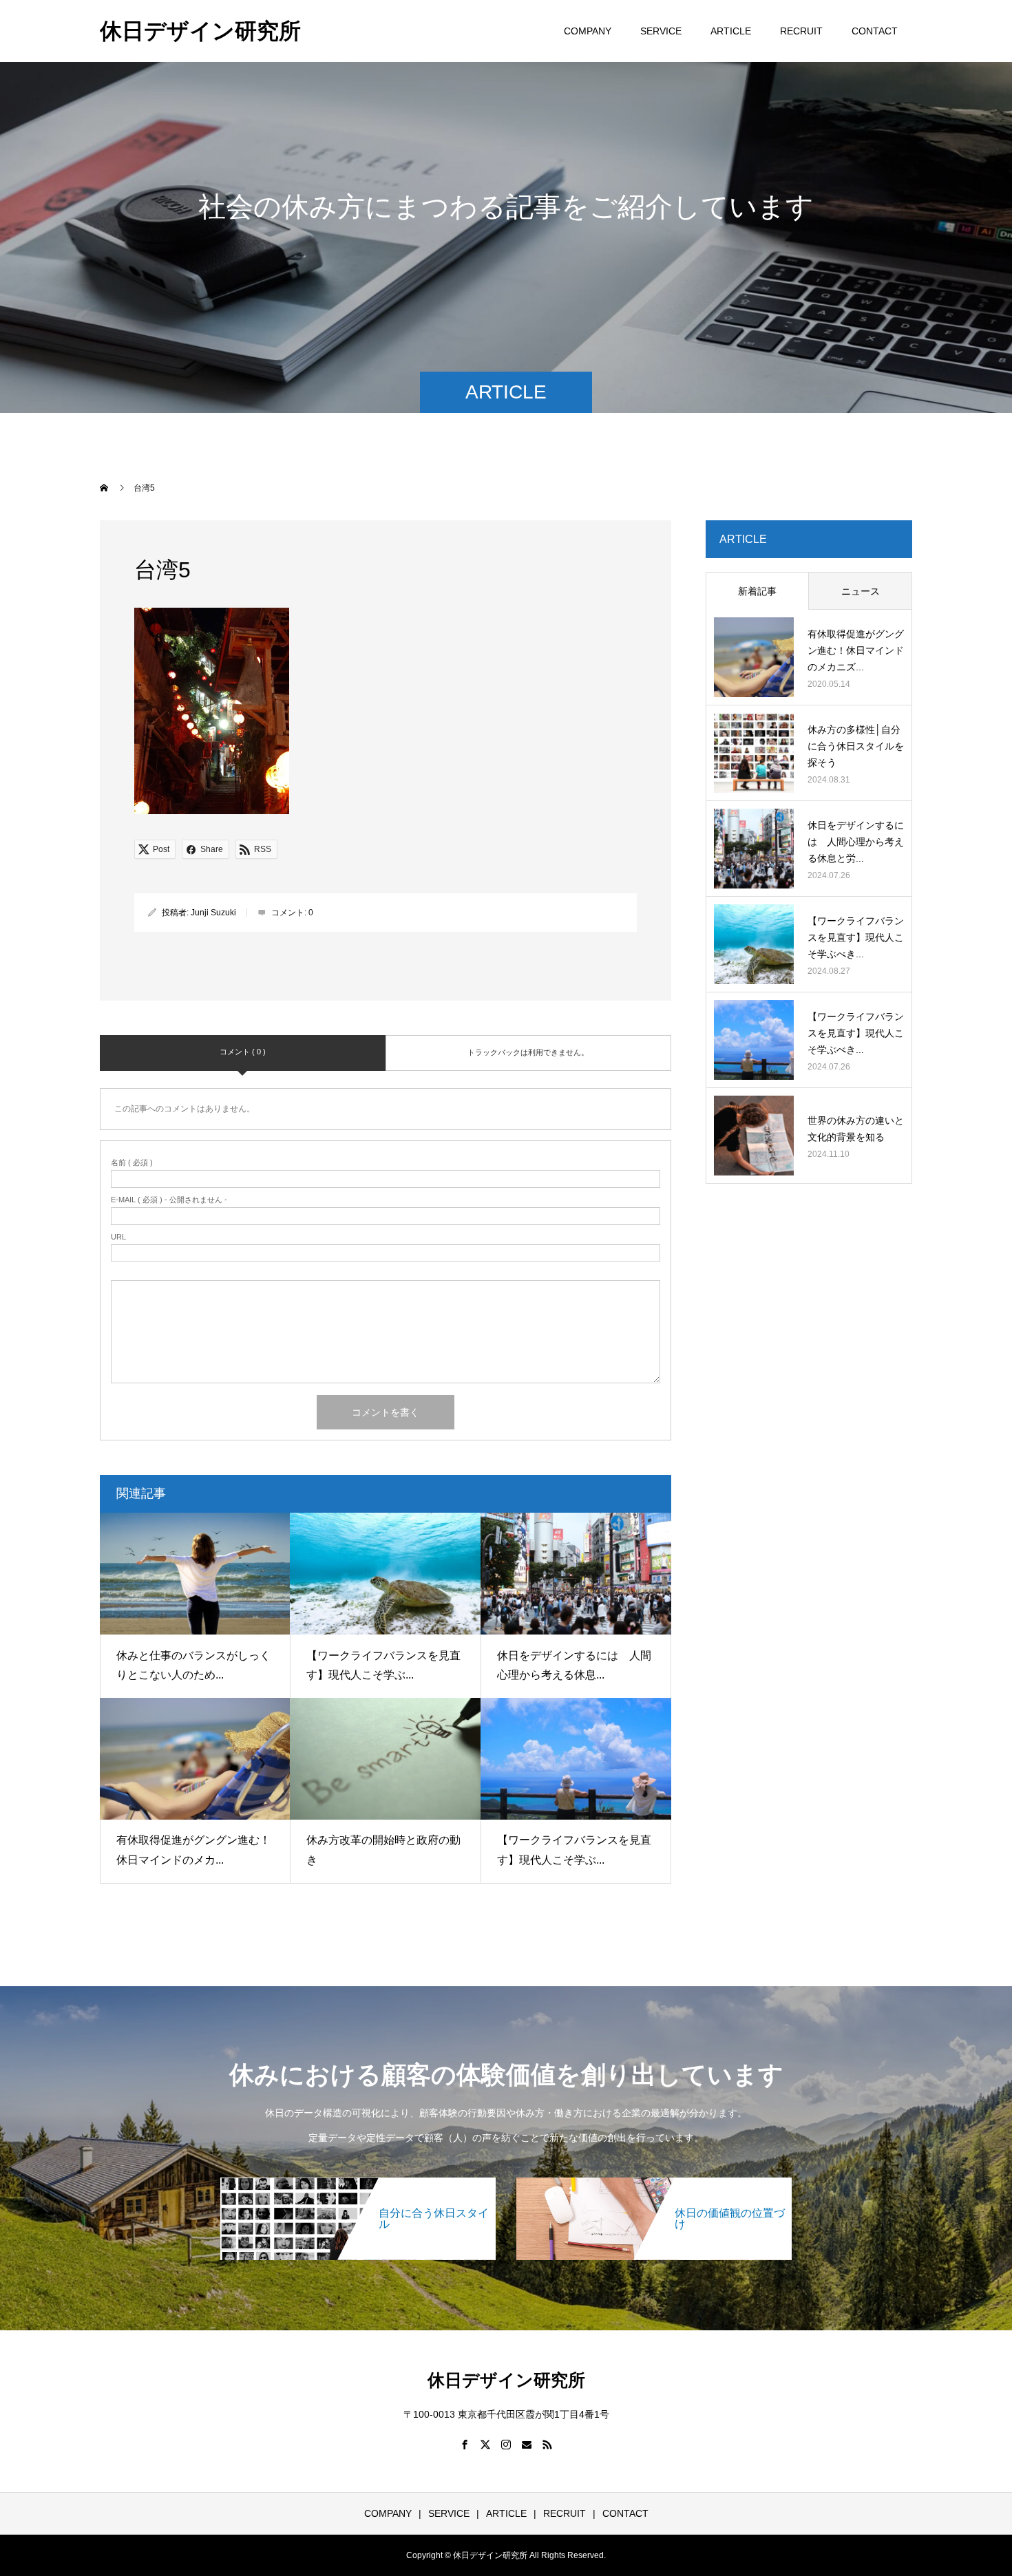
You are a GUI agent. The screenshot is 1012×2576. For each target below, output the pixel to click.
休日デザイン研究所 (200, 31)
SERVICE (661, 31)
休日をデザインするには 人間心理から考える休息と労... (856, 842)
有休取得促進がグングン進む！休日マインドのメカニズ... (856, 650)
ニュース (861, 591)
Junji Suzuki (213, 913)
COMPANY (588, 31)
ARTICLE (731, 31)
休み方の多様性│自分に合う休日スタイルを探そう (856, 746)
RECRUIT (801, 31)
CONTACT (875, 31)
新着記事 (757, 591)
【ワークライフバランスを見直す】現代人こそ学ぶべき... (856, 937)
